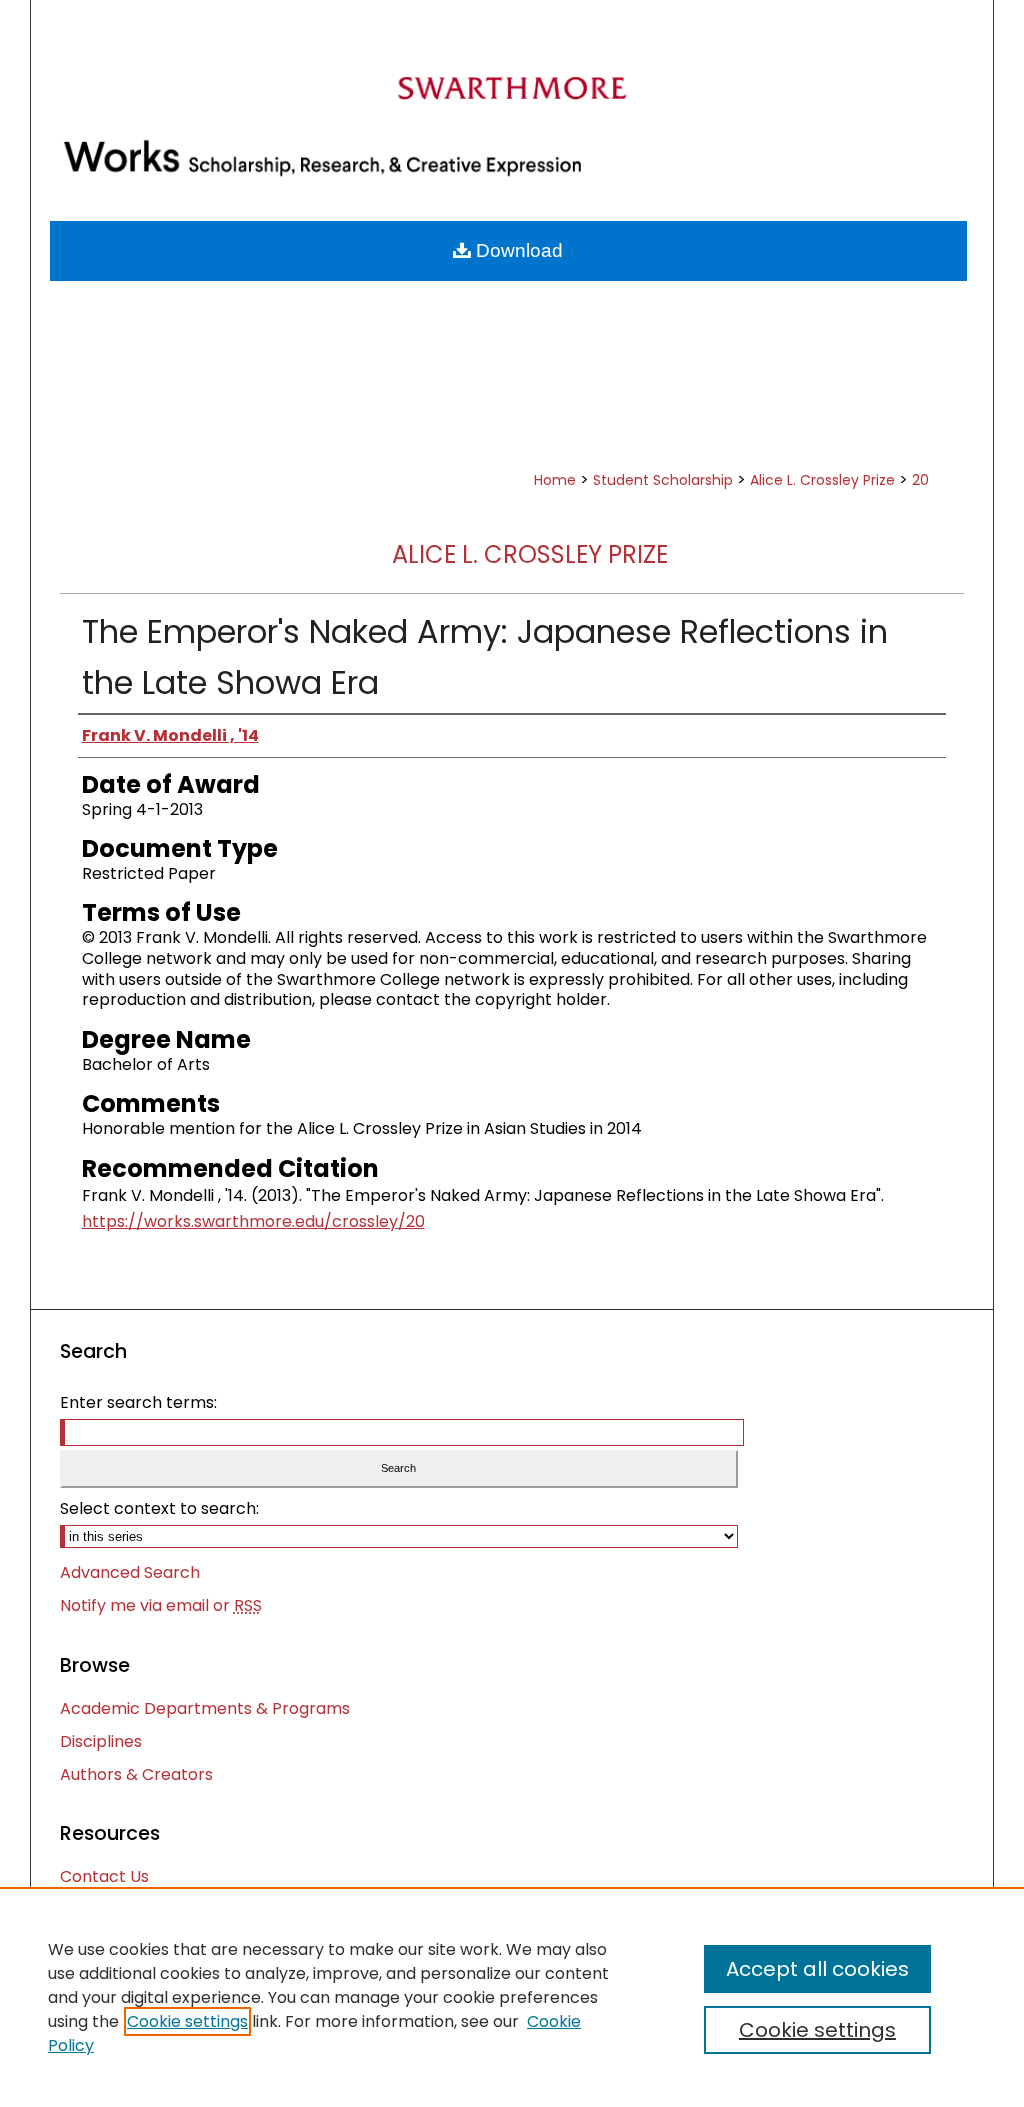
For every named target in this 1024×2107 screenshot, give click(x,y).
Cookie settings (187, 2021)
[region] (512, 1997)
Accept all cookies (817, 1969)
